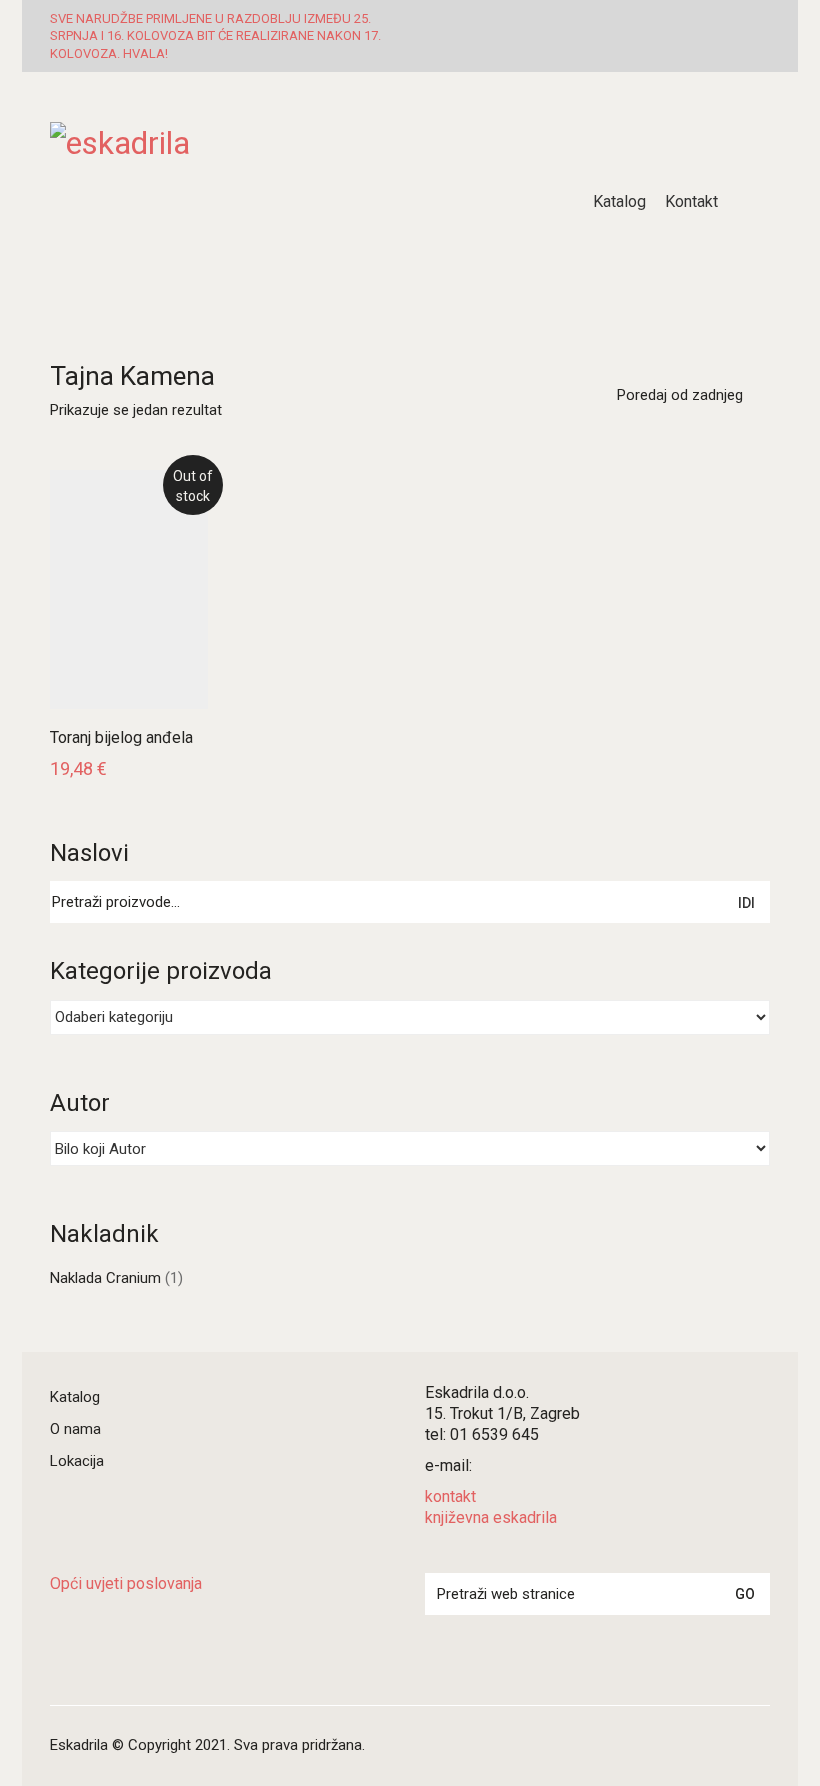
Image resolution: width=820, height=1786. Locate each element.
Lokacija (77, 1461)
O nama (75, 1429)
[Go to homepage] (300, 202)
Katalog (75, 1397)
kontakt (450, 1496)
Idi (746, 903)
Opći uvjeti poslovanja (126, 1583)
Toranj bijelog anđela (121, 738)
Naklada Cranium (105, 1278)
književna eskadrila (491, 1517)
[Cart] (759, 202)
